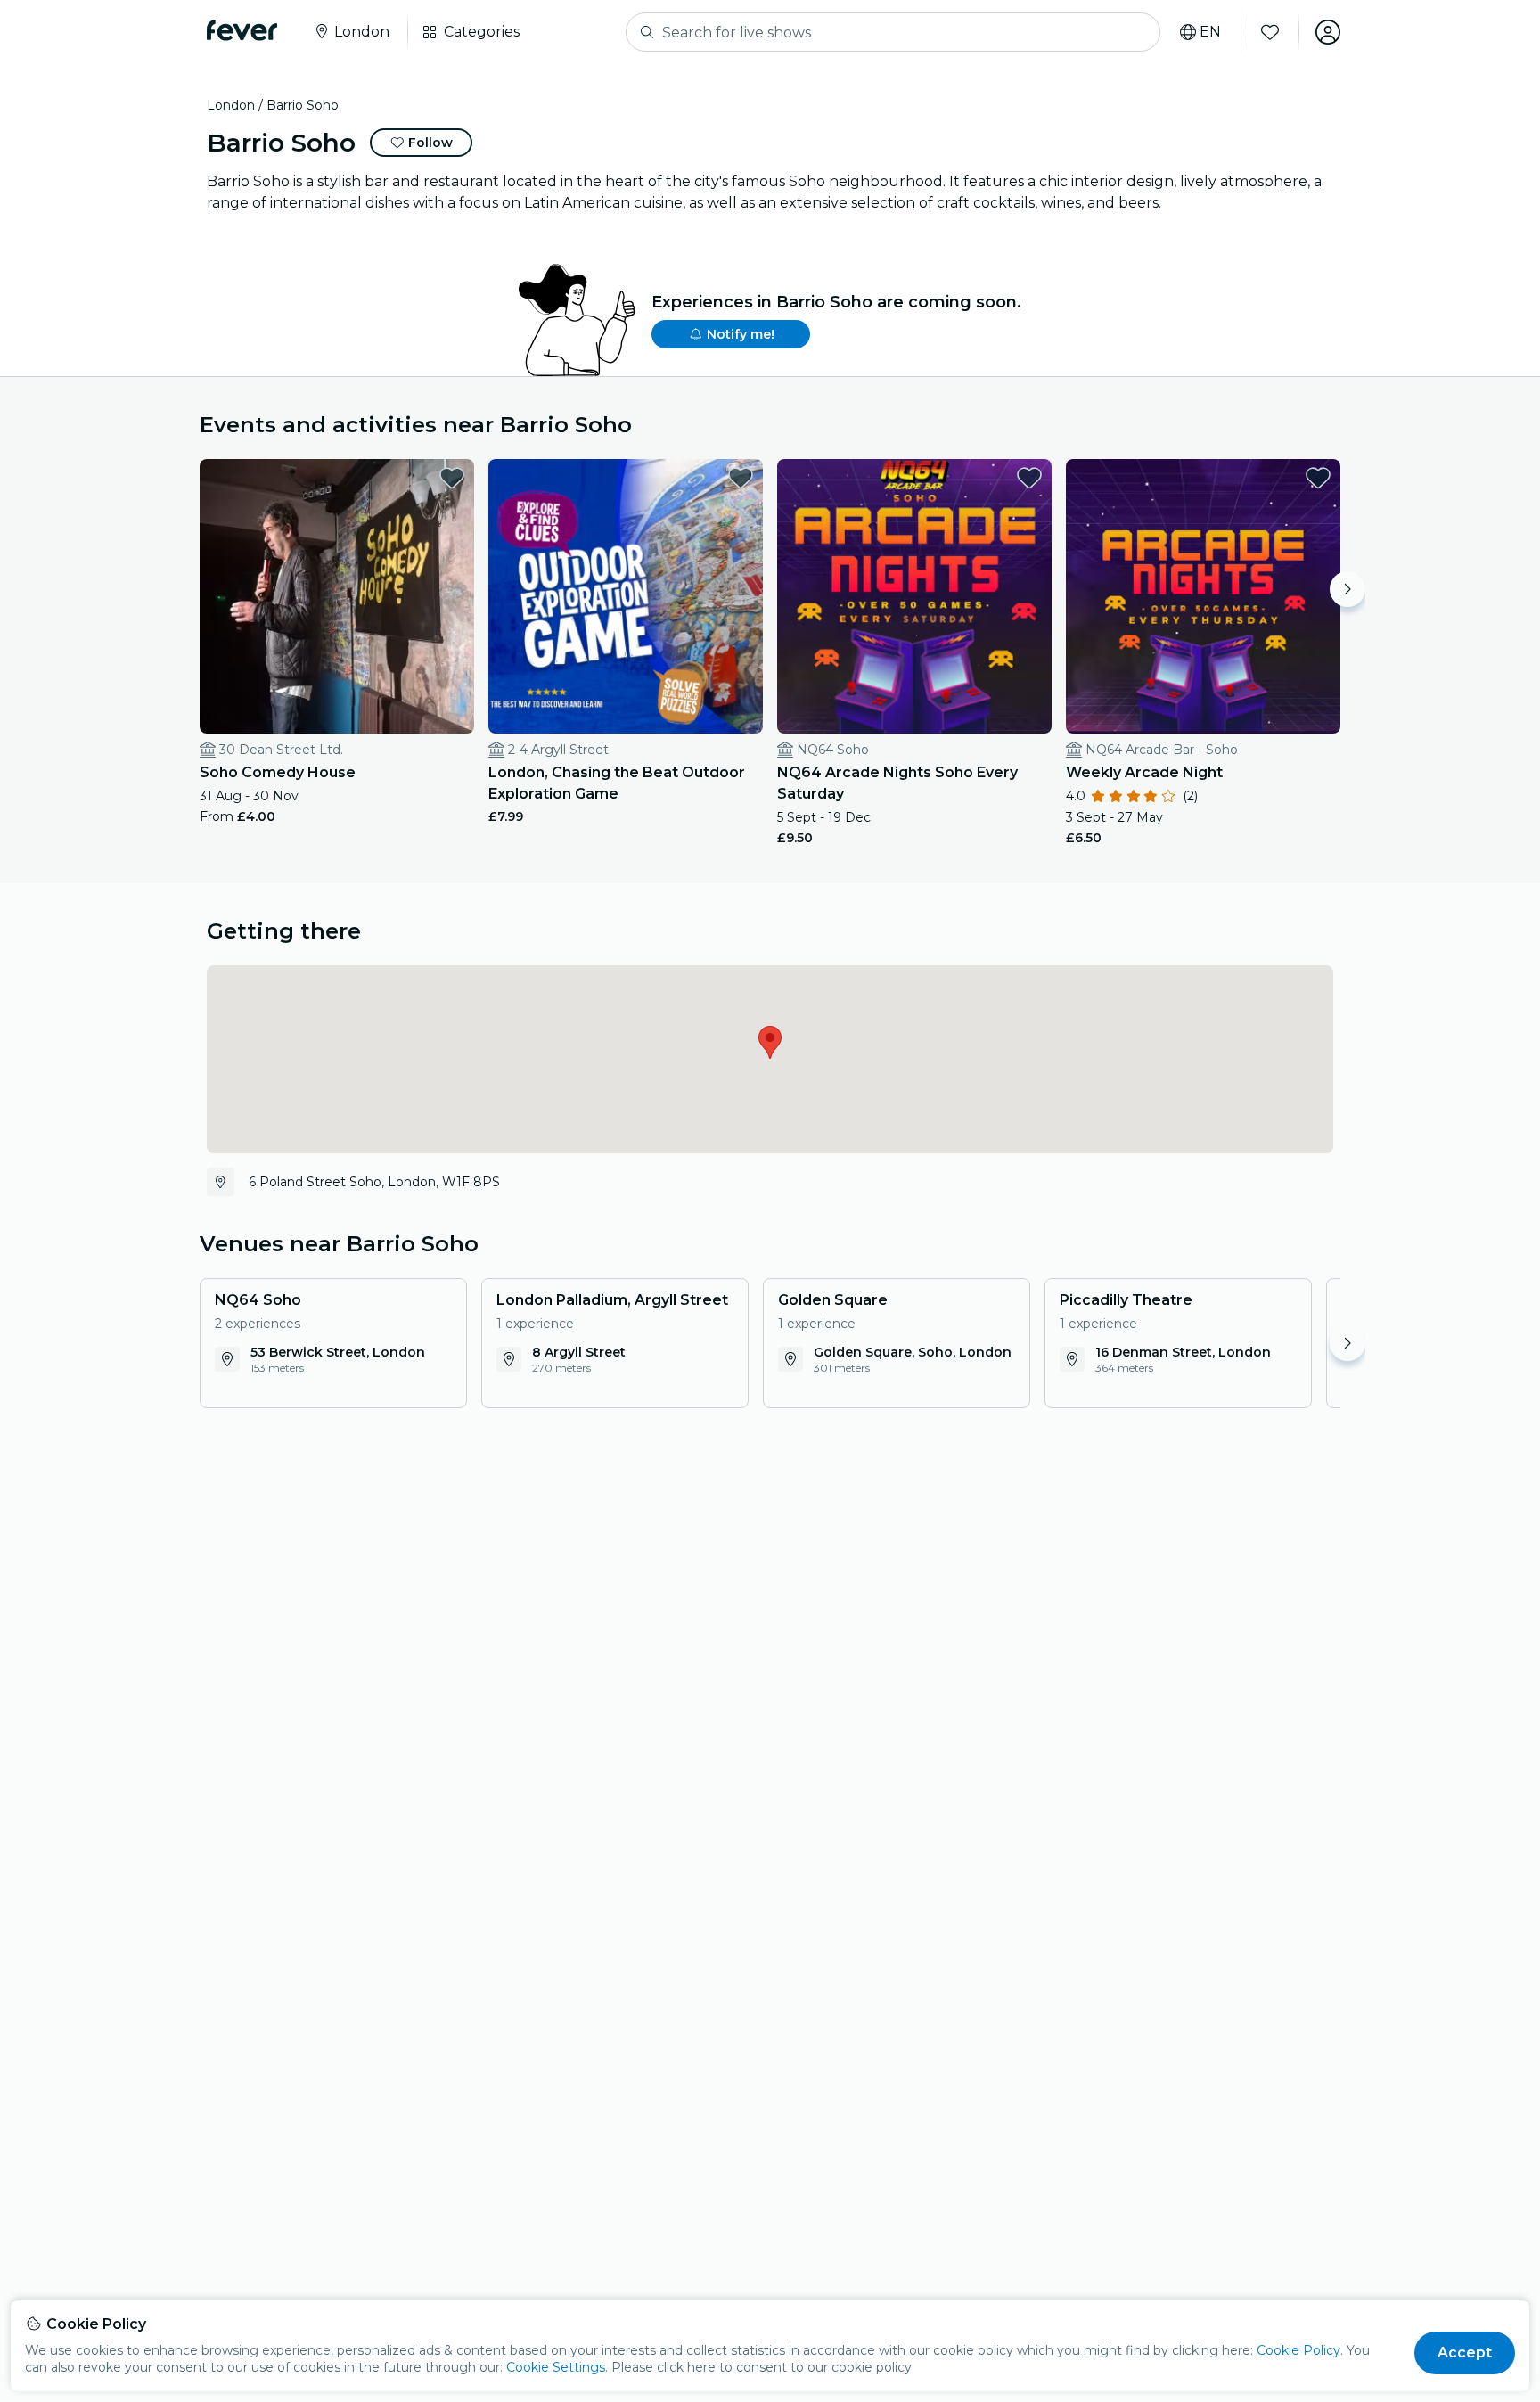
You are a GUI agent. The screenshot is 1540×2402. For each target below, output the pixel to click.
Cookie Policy (1298, 2350)
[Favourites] (1270, 32)
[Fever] (242, 30)
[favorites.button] (452, 478)
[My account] (1328, 32)
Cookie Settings (556, 2367)
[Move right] (1347, 589)
